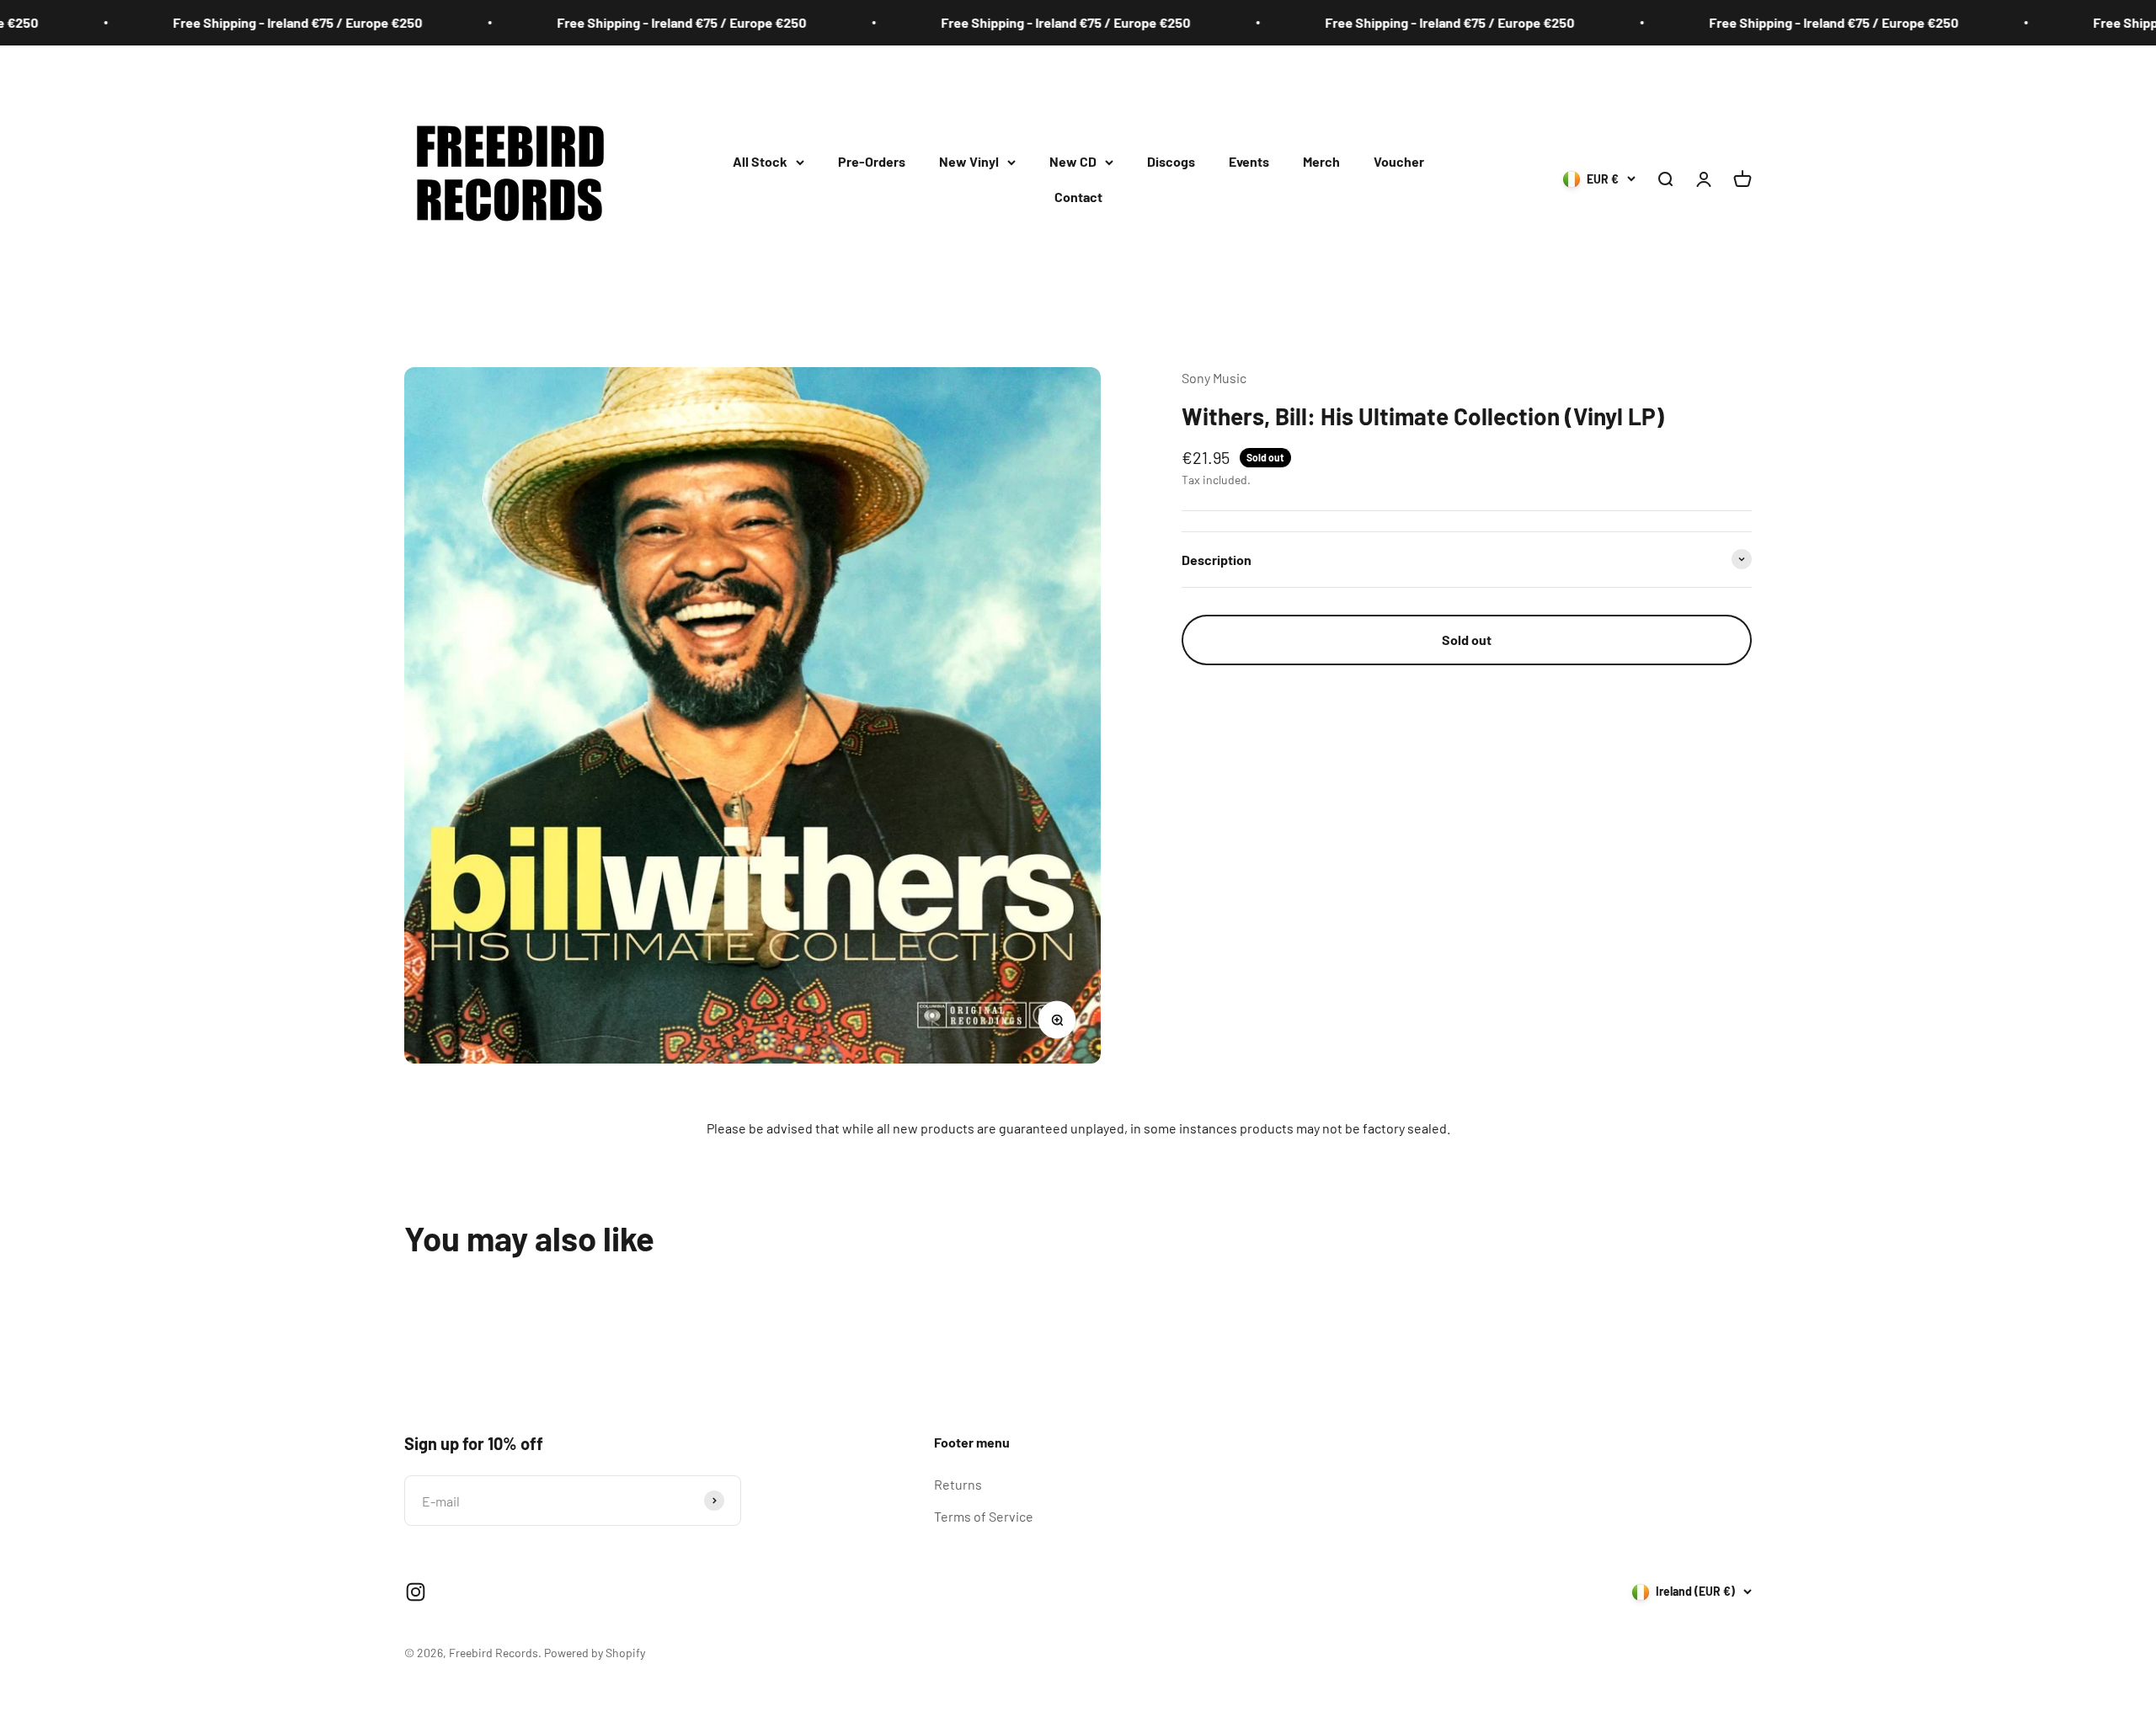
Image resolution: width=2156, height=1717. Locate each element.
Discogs (1171, 161)
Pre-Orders (872, 161)
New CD (1073, 161)
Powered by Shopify (595, 1653)
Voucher (1399, 161)
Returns (958, 1484)
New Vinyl (969, 161)
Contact (1078, 197)
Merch (1321, 161)
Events (1249, 161)
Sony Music (1214, 378)
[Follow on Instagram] (416, 1592)
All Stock (760, 161)
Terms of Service (984, 1516)
